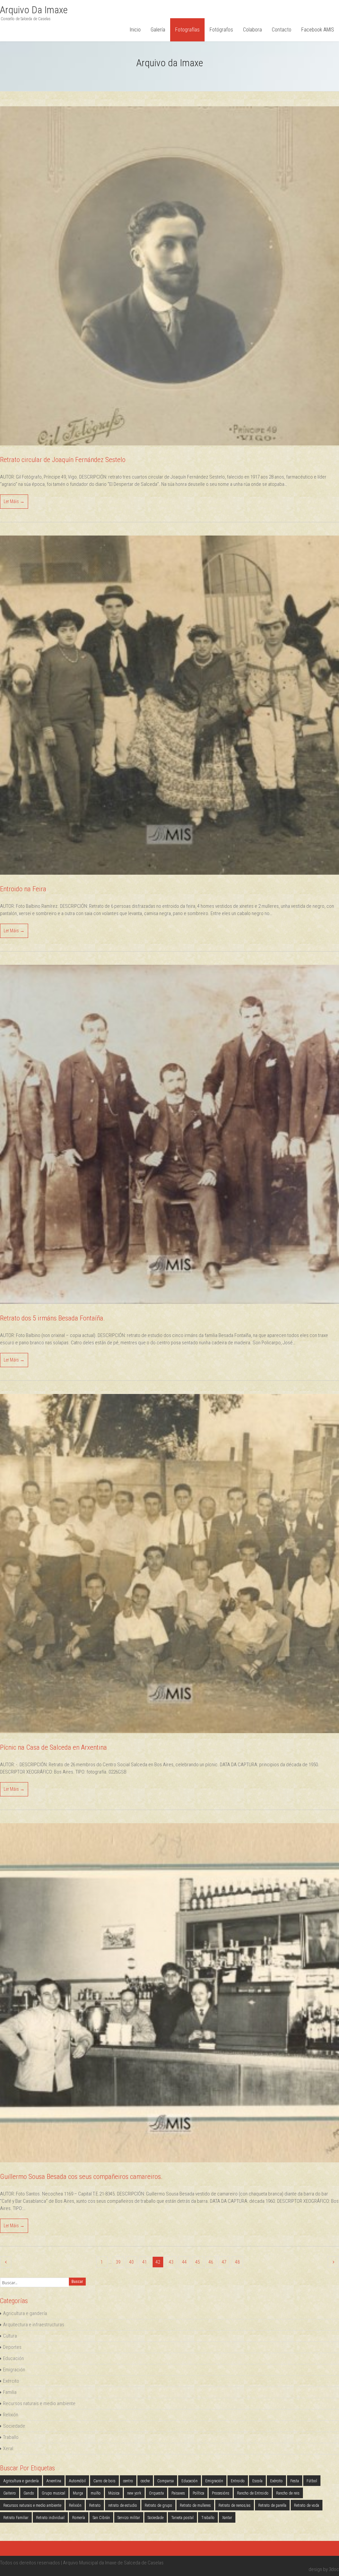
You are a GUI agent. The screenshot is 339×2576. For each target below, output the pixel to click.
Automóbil (77, 2481)
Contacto (282, 30)
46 (211, 2262)
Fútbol (312, 2481)
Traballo (11, 2437)
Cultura (10, 2336)
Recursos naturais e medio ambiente (39, 2403)
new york (134, 2493)
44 (184, 2262)
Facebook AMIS (318, 30)
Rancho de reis (288, 2493)
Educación (13, 2358)
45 (198, 2262)
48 (237, 2262)
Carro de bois (104, 2481)
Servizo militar (129, 2518)
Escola (257, 2481)
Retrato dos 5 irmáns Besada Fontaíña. (52, 1318)
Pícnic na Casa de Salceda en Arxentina (53, 1747)
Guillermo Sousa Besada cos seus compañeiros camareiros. (81, 2177)
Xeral (8, 2448)
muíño (96, 2493)
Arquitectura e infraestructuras (34, 2325)
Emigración (14, 2370)
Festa (295, 2481)
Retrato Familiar (16, 2518)
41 (145, 2262)
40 (131, 2262)
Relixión (11, 2415)
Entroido (238, 2481)
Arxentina (54, 2481)
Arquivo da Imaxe (34, 10)
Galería (158, 30)
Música (114, 2493)
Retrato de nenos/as (235, 2505)
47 (224, 2262)
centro (128, 2481)
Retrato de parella (272, 2505)
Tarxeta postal (182, 2518)
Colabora (252, 30)
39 (118, 2262)
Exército (11, 2381)
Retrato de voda (307, 2505)
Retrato (95, 2505)
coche (145, 2481)
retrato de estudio (123, 2505)
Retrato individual (50, 2518)
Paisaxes (178, 2493)
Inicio (135, 30)
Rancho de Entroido (253, 2493)
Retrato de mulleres (195, 2505)
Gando (29, 2493)
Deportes (12, 2347)
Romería (79, 2518)
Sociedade (14, 2426)
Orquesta (156, 2493)
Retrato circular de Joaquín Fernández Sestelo (63, 460)
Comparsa (166, 2481)
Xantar (227, 2518)
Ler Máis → (14, 501)
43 (171, 2262)
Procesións (221, 2493)
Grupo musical (53, 2493)
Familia (10, 2392)
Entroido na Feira (23, 889)
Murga (78, 2493)
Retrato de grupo (158, 2505)
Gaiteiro (10, 2493)
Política (198, 2493)
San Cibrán (101, 2518)
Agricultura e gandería (25, 2313)
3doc (334, 2569)
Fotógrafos (221, 30)
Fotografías (187, 30)
